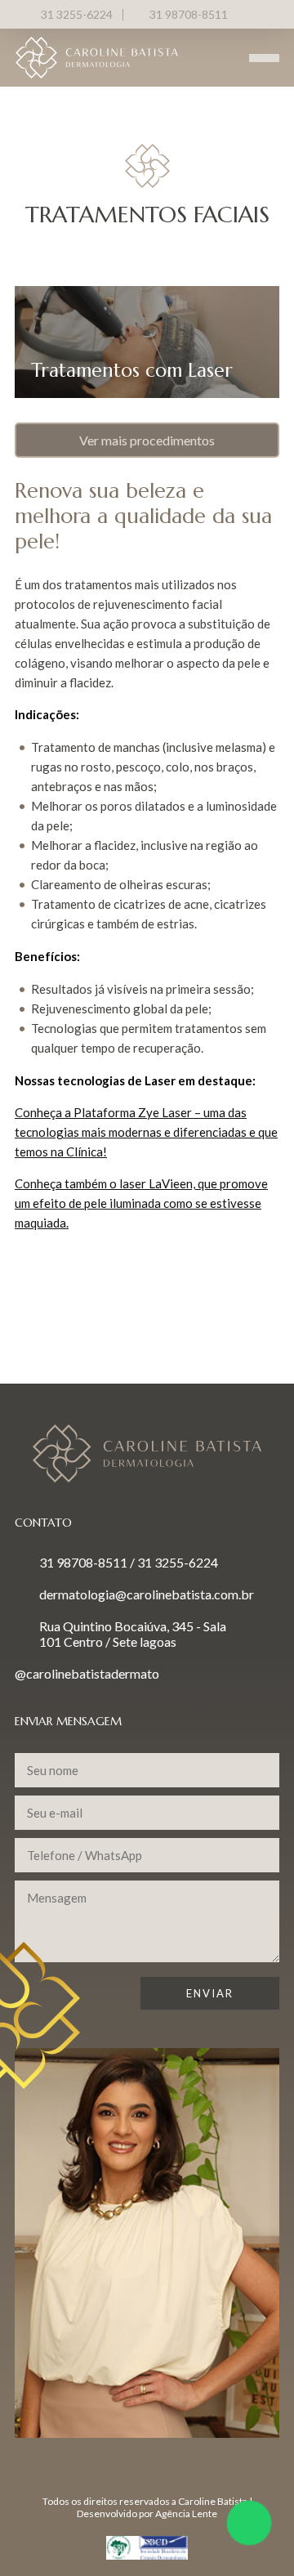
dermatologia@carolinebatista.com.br (147, 1594)
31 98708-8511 (189, 14)
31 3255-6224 (77, 14)
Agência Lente (186, 2513)
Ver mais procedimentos (147, 440)
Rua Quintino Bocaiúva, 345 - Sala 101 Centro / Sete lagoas (133, 1634)
